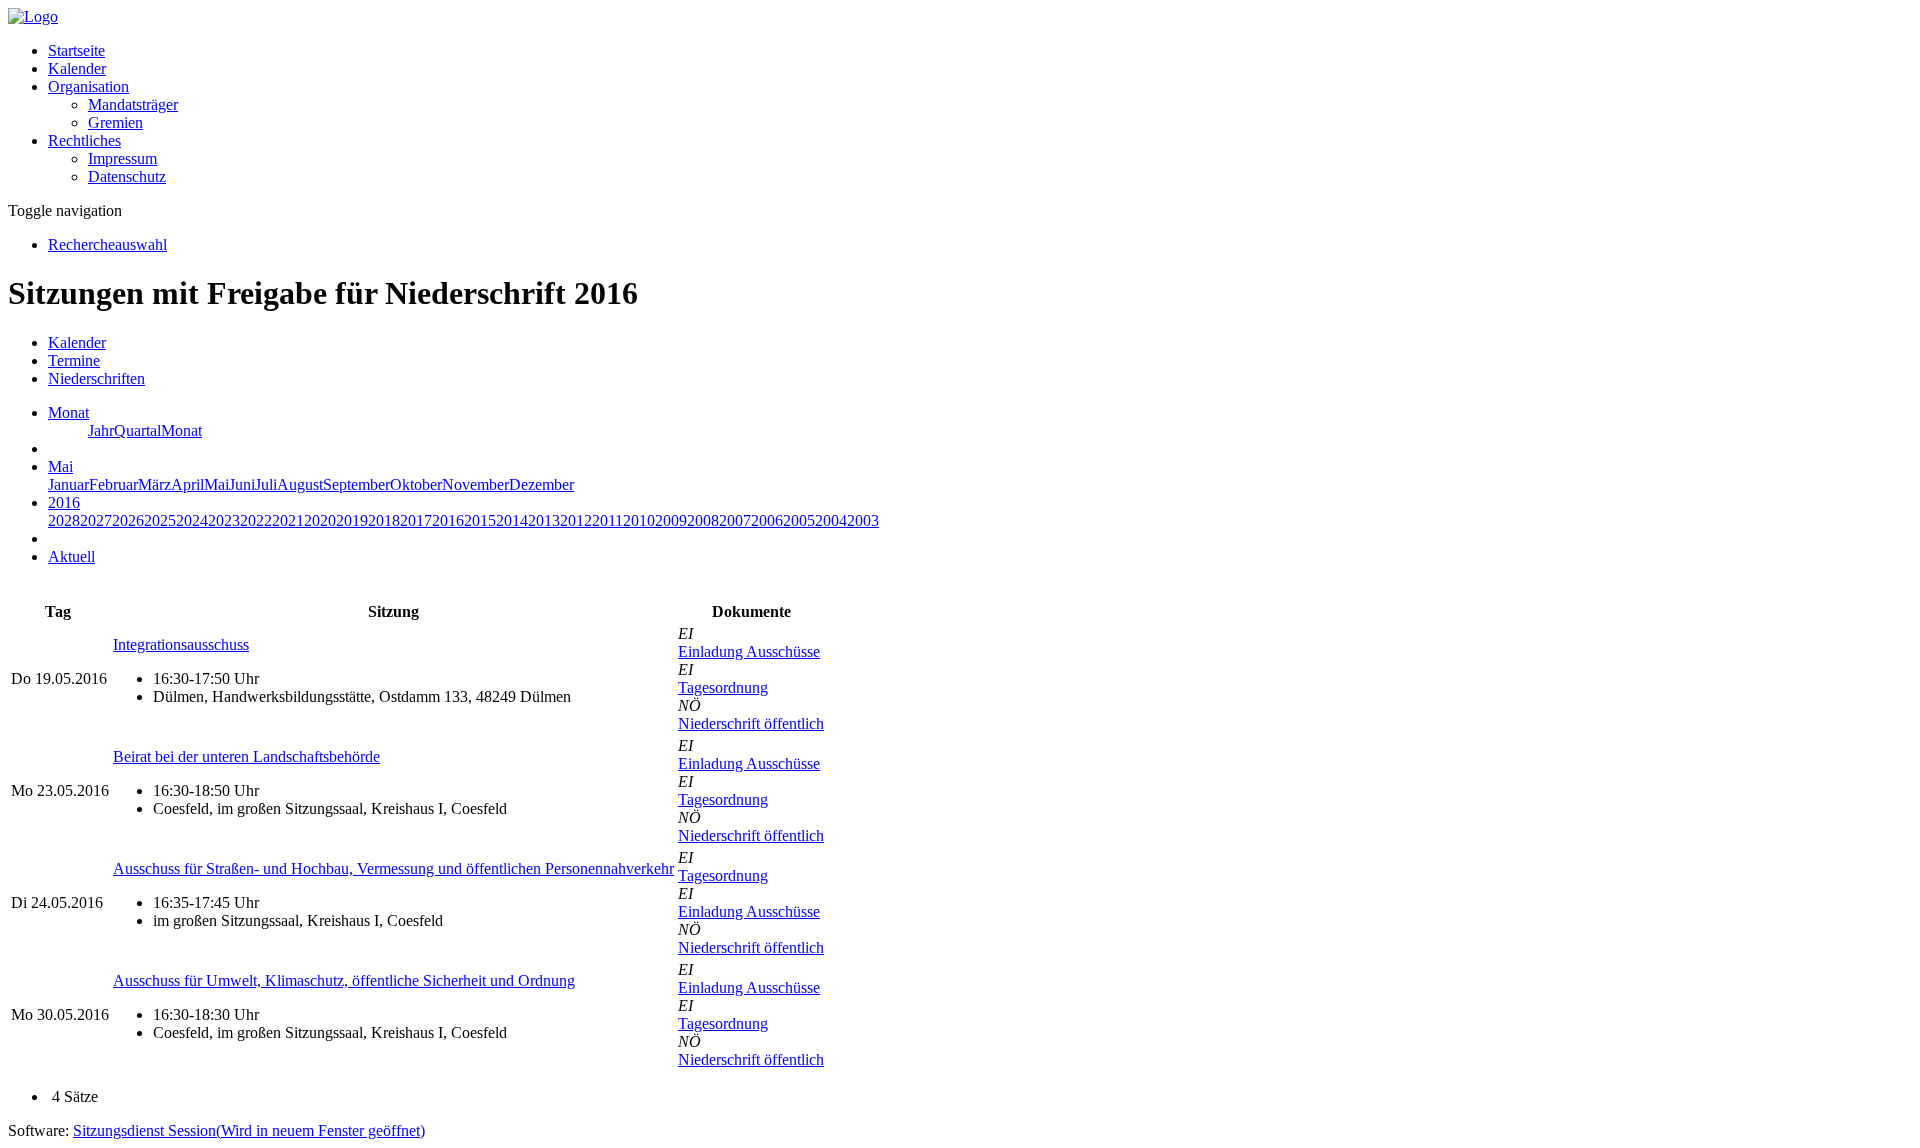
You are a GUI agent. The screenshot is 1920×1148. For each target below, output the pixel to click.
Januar (68, 484)
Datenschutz (127, 176)
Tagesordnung (723, 687)
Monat (181, 430)
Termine (74, 360)
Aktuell (71, 556)
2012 (576, 520)
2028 (64, 520)
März (154, 484)
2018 (384, 520)
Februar (113, 484)
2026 (128, 520)
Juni (242, 484)
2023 (224, 520)
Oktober (416, 484)
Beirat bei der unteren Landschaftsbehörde (246, 756)
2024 (192, 520)
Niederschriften (96, 378)
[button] (88, 86)
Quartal (137, 430)
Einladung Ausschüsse (749, 651)
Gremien (115, 122)
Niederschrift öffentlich (751, 723)
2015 (480, 520)
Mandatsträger (133, 104)
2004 (831, 520)
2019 (352, 520)
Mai (216, 484)
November (475, 484)
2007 (735, 520)
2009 (671, 520)
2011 (607, 520)
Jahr (101, 430)
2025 (160, 520)
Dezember (541, 484)
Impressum (122, 158)
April (187, 484)
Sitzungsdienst (249, 1130)
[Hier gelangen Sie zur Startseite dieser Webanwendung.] (33, 16)
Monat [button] (68, 412)
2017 (416, 520)
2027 (96, 520)
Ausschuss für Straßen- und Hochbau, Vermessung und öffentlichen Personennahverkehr (393, 868)
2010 (639, 520)
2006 (767, 520)
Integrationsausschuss (181, 644)
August (300, 484)
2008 (703, 520)
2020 (320, 520)
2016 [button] (64, 502)
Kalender (77, 68)
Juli (266, 484)
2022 (256, 520)
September (356, 484)
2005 (799, 520)
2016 (448, 520)
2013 (544, 520)
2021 (288, 520)
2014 (512, 520)
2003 (863, 520)
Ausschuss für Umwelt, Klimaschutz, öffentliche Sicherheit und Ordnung (344, 980)
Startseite (76, 50)
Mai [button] (60, 466)
